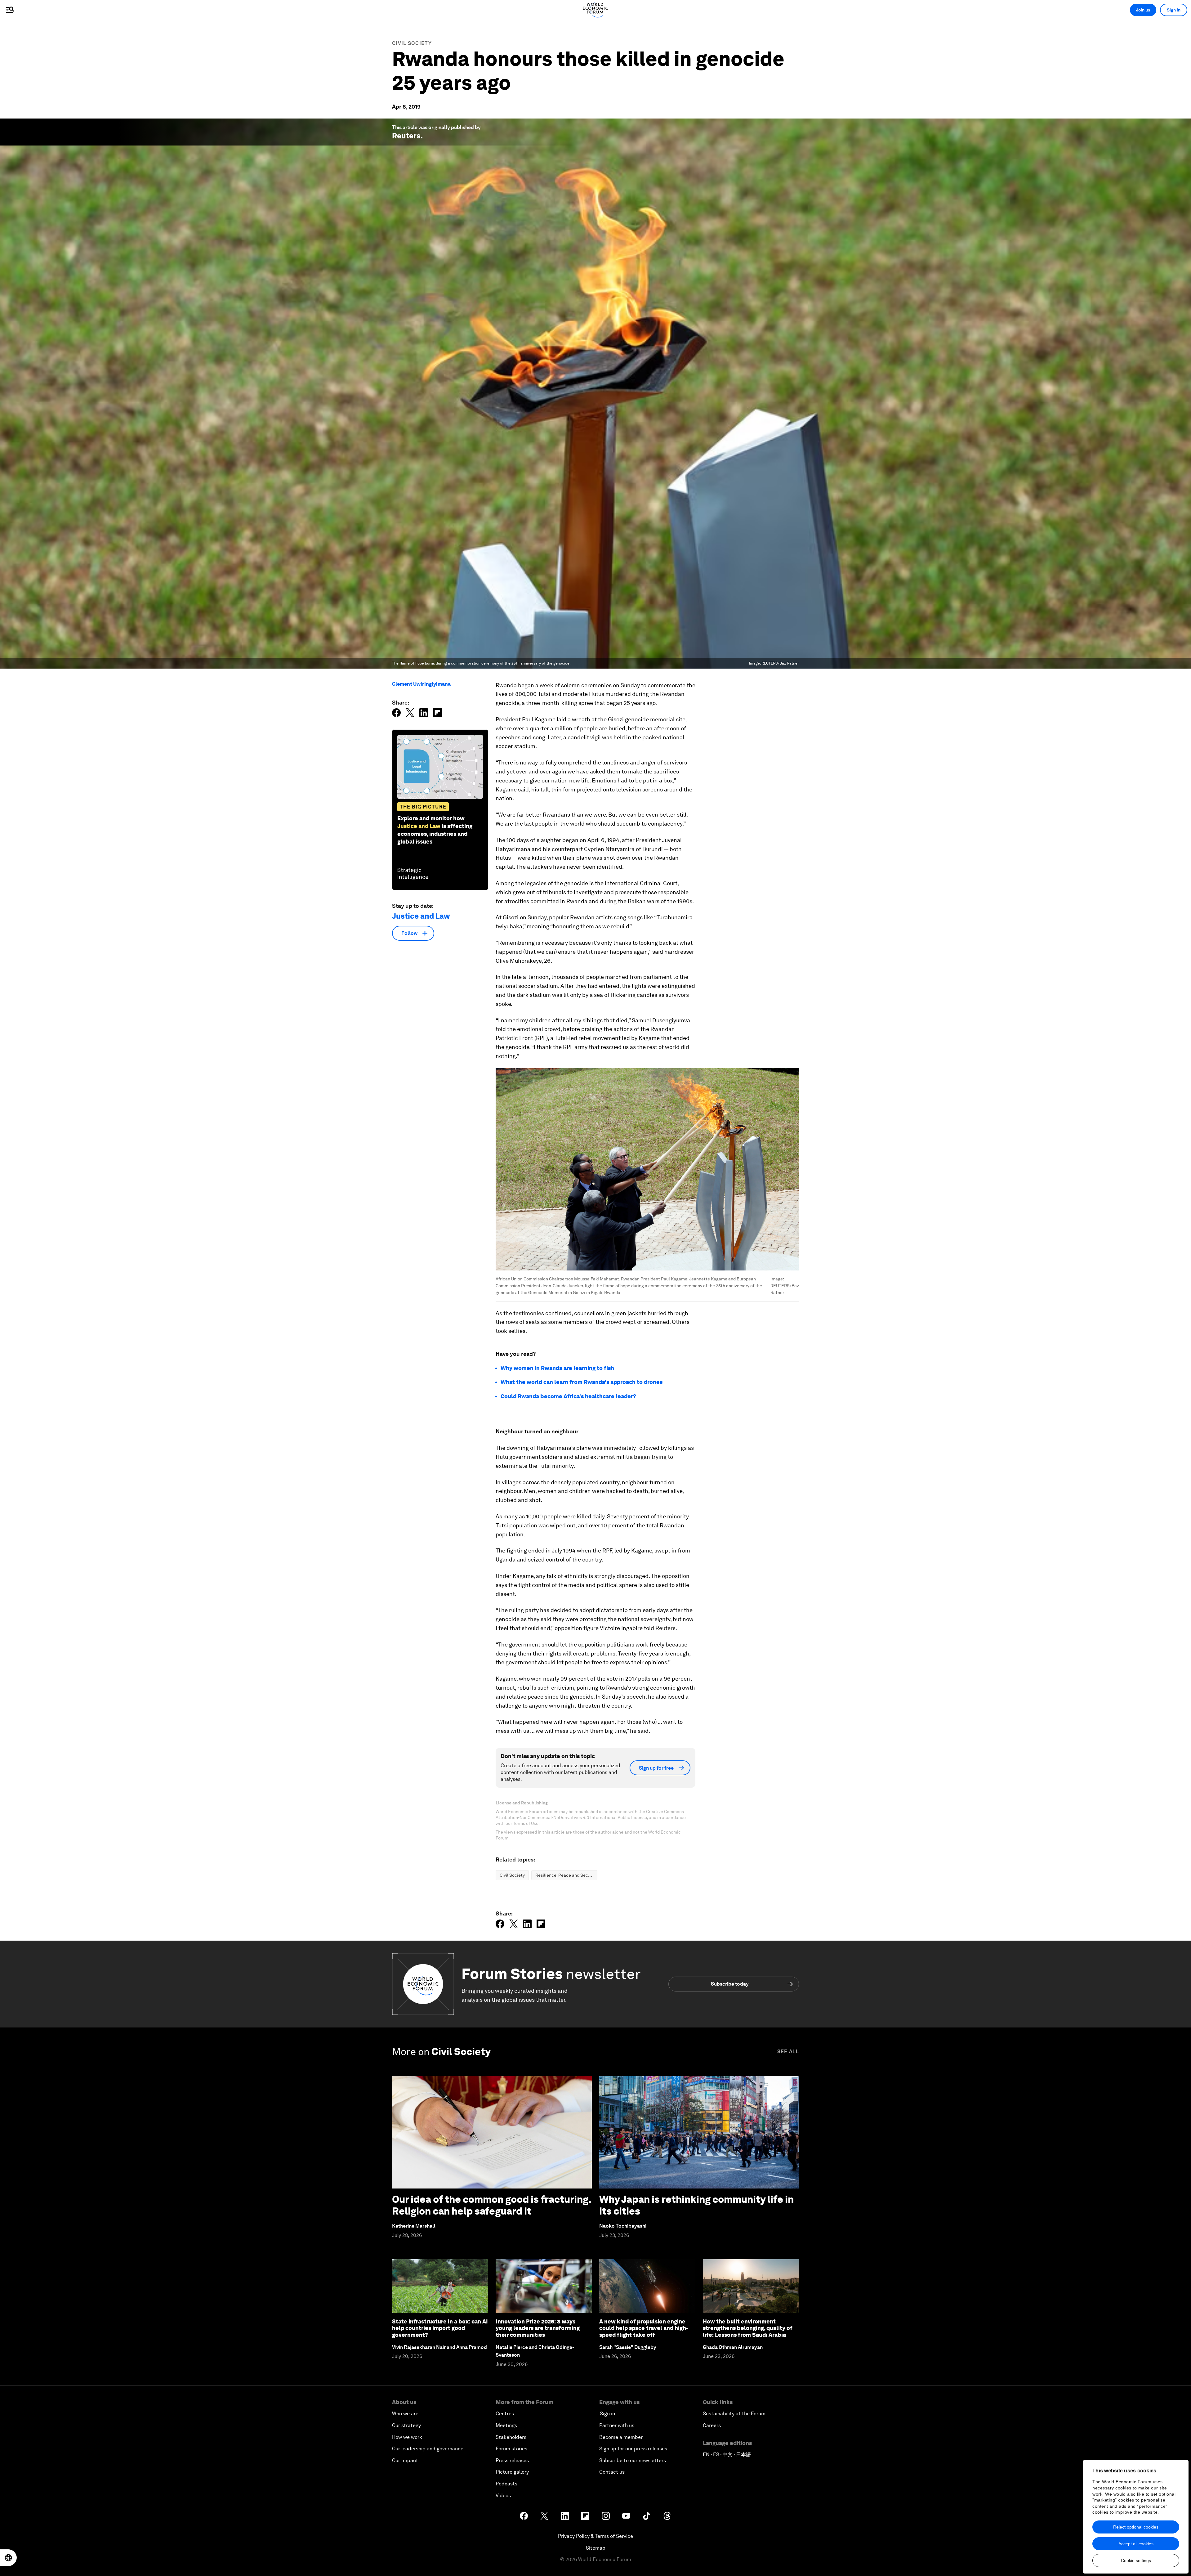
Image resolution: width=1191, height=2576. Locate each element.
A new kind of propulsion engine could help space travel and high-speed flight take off (644, 2328)
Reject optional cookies (1136, 2527)
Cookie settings (1136, 2560)
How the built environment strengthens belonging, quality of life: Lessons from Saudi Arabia (748, 2328)
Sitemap (596, 2548)
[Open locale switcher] (8, 2558)
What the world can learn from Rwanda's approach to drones (582, 1382)
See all (788, 2052)
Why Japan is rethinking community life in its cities (696, 2205)
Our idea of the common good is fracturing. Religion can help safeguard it (492, 2205)
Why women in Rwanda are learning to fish (557, 1368)
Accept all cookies (1136, 2544)
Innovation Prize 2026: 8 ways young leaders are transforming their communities (538, 2328)
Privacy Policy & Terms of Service (595, 2536)
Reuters (406, 136)
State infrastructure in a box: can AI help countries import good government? (440, 2328)
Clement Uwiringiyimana (421, 684)
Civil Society (412, 43)
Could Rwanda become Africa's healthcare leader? (568, 1396)
